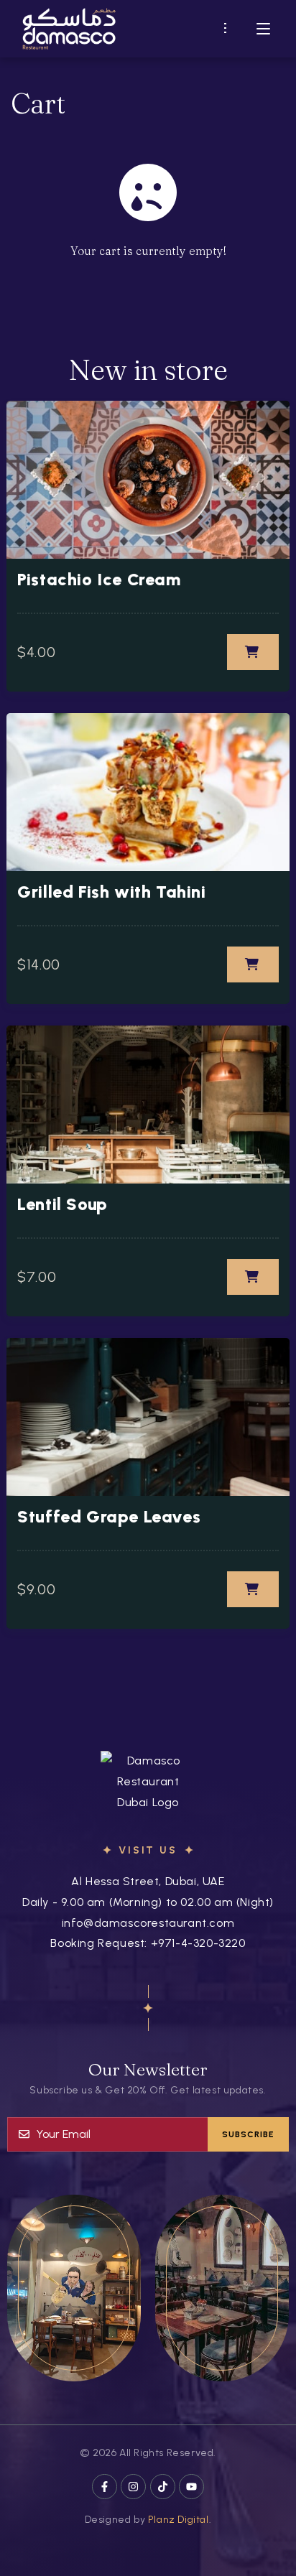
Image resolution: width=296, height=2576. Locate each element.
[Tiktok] (163, 2487)
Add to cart (253, 652)
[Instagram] (133, 2487)
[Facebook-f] (105, 2487)
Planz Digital (179, 2520)
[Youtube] (191, 2487)
